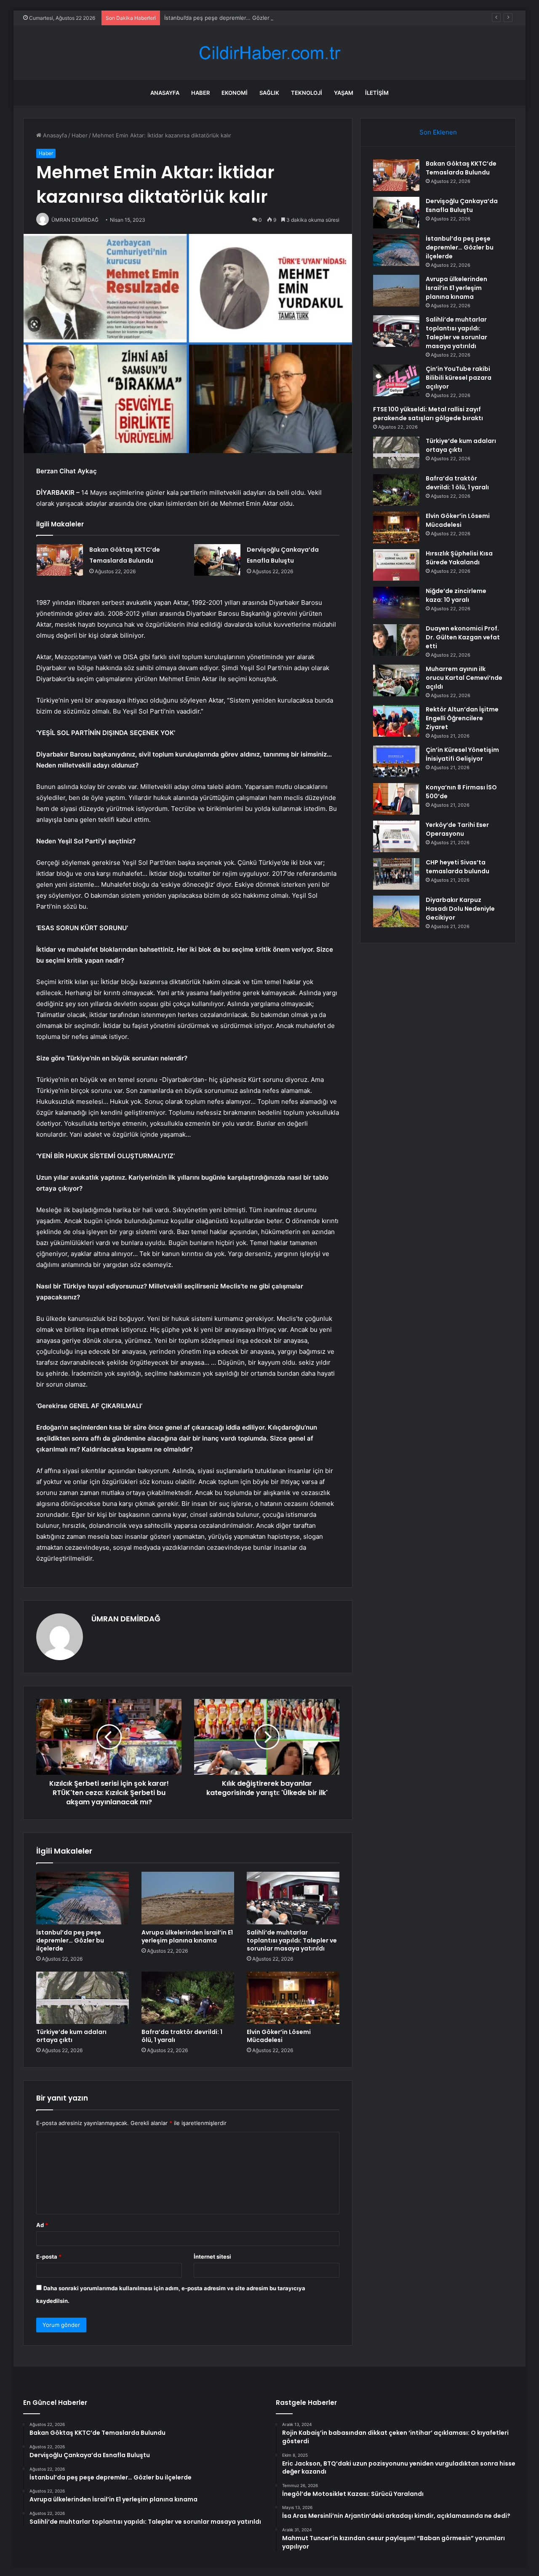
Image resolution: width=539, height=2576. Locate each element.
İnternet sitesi (212, 2257)
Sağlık (269, 93)
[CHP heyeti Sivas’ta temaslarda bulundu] (396, 874)
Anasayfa (165, 93)
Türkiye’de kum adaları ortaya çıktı (71, 2036)
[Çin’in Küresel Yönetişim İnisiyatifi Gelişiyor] (396, 761)
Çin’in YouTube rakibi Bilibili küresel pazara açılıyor (459, 378)
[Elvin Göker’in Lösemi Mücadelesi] (293, 1998)
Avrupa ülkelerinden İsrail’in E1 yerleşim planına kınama (187, 1936)
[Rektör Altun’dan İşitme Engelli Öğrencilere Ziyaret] (396, 721)
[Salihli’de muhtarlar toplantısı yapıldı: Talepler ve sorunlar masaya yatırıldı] (293, 1898)
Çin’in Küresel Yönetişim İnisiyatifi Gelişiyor (462, 754)
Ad (42, 2225)
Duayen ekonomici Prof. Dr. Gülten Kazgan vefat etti (463, 637)
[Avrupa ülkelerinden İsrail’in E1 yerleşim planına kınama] (188, 1898)
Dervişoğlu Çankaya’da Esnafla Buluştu (462, 205)
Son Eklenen (438, 132)
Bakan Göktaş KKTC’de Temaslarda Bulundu (461, 168)
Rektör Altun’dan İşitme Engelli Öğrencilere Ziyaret (462, 718)
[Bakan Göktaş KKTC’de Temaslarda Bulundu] (60, 560)
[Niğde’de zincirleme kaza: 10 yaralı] (396, 602)
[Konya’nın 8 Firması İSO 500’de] (396, 799)
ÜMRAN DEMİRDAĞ (126, 1619)
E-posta (49, 2257)
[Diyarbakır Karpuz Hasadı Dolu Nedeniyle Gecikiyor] (396, 911)
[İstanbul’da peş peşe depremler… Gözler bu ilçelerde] (83, 1898)
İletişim (377, 93)
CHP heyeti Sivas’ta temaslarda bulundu (458, 867)
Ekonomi (235, 93)
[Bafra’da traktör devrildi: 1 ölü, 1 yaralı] (188, 1998)
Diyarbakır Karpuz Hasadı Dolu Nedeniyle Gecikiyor (460, 909)
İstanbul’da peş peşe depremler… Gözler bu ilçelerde (233, 18)
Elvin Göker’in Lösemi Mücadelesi (279, 2036)
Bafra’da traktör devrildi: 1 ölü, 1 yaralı (182, 2036)
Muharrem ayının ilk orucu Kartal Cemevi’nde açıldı (464, 678)
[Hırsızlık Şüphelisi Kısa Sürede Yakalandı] (396, 565)
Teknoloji (307, 93)
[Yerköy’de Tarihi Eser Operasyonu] (396, 836)
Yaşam (344, 93)
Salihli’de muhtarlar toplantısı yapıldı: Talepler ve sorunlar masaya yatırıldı (292, 1940)
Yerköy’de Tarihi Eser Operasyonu (457, 829)
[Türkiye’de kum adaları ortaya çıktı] (83, 1998)
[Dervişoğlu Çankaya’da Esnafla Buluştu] (217, 560)
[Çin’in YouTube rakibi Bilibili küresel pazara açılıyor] (396, 380)
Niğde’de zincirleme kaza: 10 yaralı (456, 595)
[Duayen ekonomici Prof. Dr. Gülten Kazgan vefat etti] (396, 640)
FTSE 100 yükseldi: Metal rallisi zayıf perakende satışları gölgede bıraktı (428, 414)
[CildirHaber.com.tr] (269, 53)
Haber (200, 93)
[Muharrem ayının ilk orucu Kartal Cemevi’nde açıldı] (396, 680)
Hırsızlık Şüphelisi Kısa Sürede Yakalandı (459, 558)
